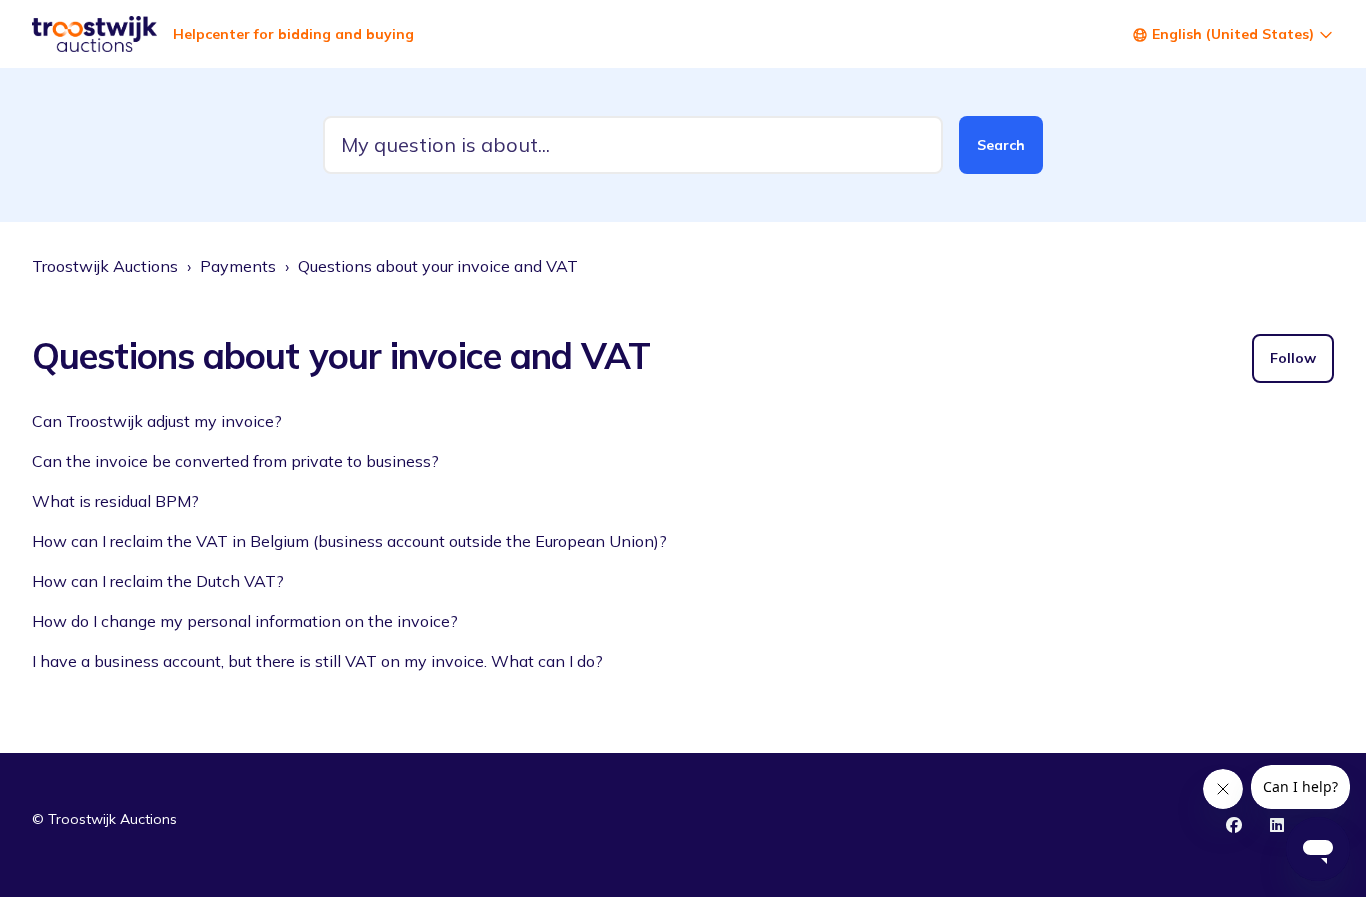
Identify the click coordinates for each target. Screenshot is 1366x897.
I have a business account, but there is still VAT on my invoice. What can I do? (317, 661)
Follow (1293, 358)
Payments (238, 266)
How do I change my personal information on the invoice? (245, 621)
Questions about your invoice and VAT (438, 266)
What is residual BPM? (115, 501)
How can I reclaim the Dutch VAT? (158, 581)
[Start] (94, 34)
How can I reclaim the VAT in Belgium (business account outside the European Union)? (349, 541)
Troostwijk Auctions (105, 266)
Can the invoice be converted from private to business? (235, 461)
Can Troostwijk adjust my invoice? (157, 421)
